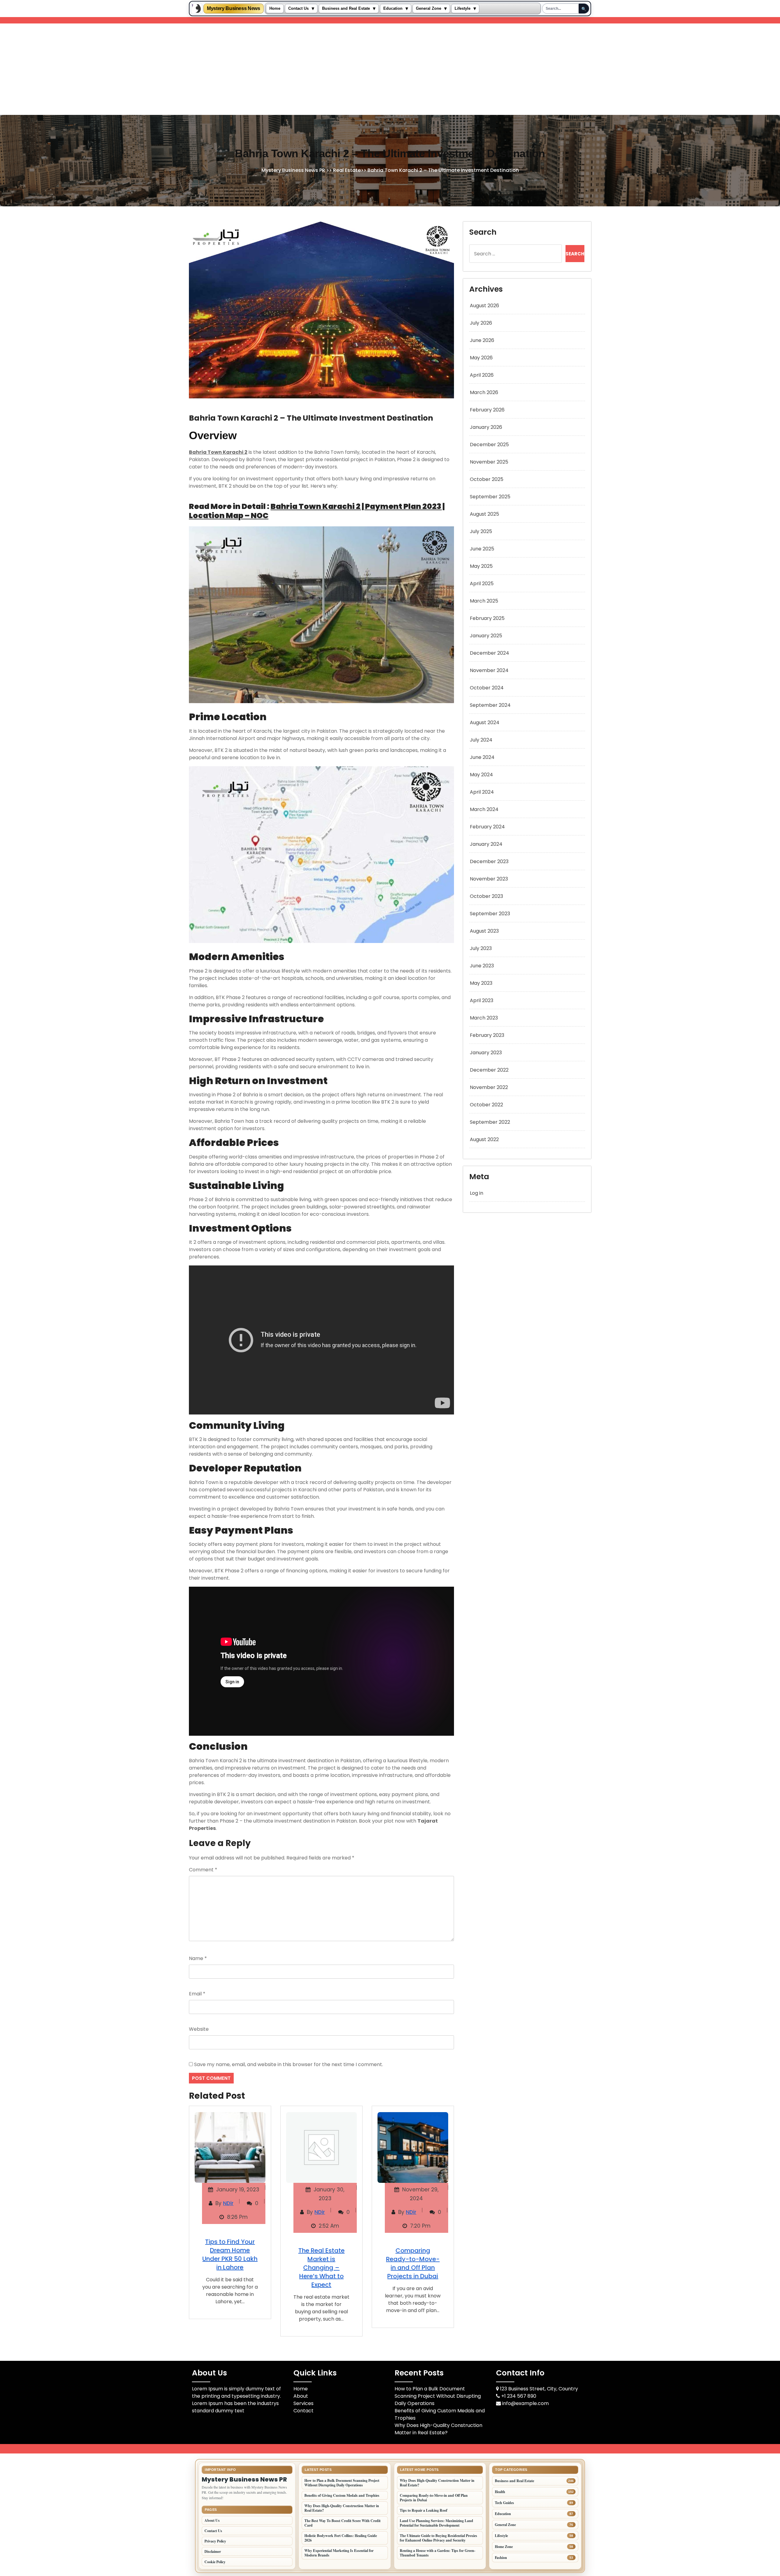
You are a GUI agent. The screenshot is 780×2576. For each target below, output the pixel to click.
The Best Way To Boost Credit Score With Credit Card (342, 2523)
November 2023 (489, 879)
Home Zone (504, 2547)
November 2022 (489, 1087)
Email (197, 1994)
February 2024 (487, 827)
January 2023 (486, 1053)
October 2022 (486, 1105)
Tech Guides (504, 2503)
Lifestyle (463, 9)
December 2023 (489, 861)
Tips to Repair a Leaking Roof (424, 2510)
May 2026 (481, 358)
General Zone (429, 9)
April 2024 (482, 792)
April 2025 (482, 584)
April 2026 (482, 375)
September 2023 (490, 914)
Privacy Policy (215, 2541)
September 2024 (490, 705)
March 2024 (484, 809)
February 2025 (487, 618)
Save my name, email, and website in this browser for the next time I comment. (289, 2064)
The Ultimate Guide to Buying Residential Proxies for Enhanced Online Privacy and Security (438, 2538)
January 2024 (486, 844)
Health (500, 2492)
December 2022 (489, 1070)
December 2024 (489, 653)
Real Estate (347, 171)
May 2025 (481, 566)
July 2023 (481, 948)
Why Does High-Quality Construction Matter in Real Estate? (438, 2429)
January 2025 (486, 636)
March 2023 (484, 1018)
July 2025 (481, 531)
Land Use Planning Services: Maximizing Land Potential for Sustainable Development (436, 2523)
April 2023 (482, 1000)
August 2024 (485, 722)
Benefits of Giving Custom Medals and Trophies (342, 2495)
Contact (303, 2411)
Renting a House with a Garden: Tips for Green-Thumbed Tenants (438, 2553)
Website (199, 2029)
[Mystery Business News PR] (197, 9)
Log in (477, 1193)
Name (198, 1958)
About (301, 2396)
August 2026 (484, 306)
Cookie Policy (215, 2562)
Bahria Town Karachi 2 (218, 452)
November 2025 (489, 462)
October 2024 (487, 688)
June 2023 (482, 966)
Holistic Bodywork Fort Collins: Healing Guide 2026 (341, 2538)
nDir (228, 2203)
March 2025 (484, 601)
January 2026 (486, 427)
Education (393, 9)
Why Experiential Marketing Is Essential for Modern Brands (339, 2553)
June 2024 (482, 757)
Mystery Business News (234, 9)
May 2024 (481, 775)
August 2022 (484, 1139)
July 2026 (481, 323)
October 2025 (487, 479)
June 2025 (482, 549)
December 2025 (489, 445)
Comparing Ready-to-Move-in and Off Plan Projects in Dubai (413, 2263)
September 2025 (490, 497)
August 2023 (484, 931)
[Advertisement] (390, 69)
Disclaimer (213, 2551)
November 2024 (489, 670)
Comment (203, 1870)
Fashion (501, 2558)
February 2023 (487, 1035)
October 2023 (486, 896)
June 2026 (482, 340)
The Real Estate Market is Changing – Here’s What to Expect (321, 2268)
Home (275, 9)
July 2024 (481, 740)
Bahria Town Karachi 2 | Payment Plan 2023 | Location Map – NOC (317, 511)
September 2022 (490, 1122)
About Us (212, 2520)
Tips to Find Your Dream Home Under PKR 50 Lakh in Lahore (230, 2254)
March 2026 (484, 392)
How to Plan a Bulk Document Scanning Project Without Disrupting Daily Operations (438, 2396)
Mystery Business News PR (293, 171)
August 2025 (484, 514)
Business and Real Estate (346, 9)
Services (303, 2403)
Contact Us (298, 9)
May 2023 (481, 983)
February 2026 (487, 410)
